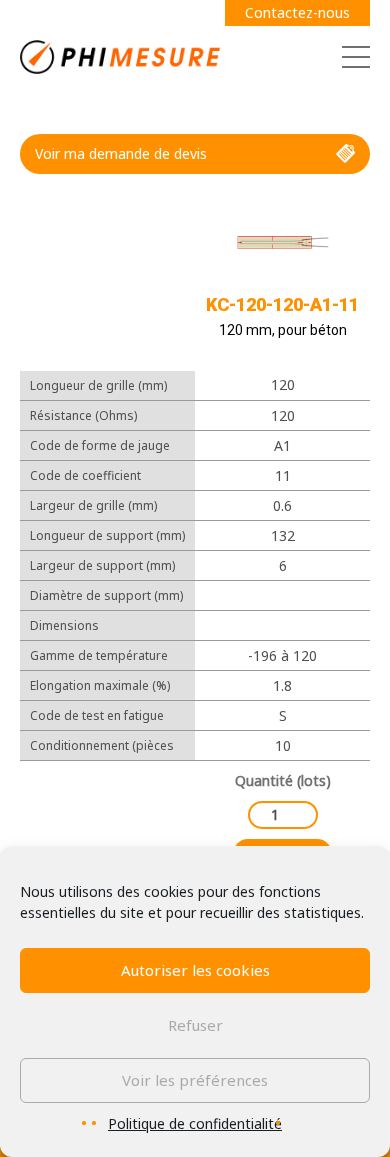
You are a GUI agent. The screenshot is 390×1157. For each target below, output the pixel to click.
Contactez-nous (297, 12)
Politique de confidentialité (195, 1123)
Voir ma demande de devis (121, 153)
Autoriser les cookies (195, 970)
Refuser (195, 1025)
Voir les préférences (195, 1080)
